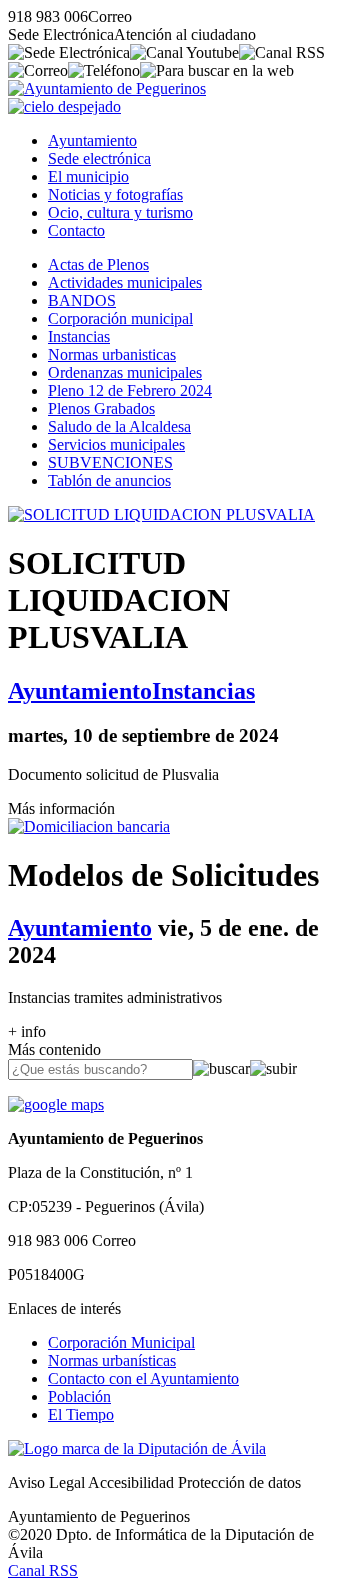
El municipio (88, 176)
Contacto (76, 230)
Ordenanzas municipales (125, 372)
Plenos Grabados (101, 408)
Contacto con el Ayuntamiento (143, 1378)
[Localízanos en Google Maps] (56, 1104)
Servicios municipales (116, 444)
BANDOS (82, 300)
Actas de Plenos (98, 264)
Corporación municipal (120, 318)
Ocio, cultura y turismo (120, 212)
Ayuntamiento (92, 140)
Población (79, 1396)
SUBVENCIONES (110, 462)
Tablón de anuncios (109, 480)
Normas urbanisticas (112, 354)
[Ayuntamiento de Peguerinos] (107, 88)
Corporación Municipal (121, 1342)
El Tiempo (81, 1414)
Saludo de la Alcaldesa (119, 426)
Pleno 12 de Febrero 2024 (130, 390)
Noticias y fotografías (115, 194)
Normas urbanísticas (112, 1360)
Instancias (79, 336)
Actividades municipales (125, 282)
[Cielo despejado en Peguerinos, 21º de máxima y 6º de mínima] (64, 106)
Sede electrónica (99, 158)
